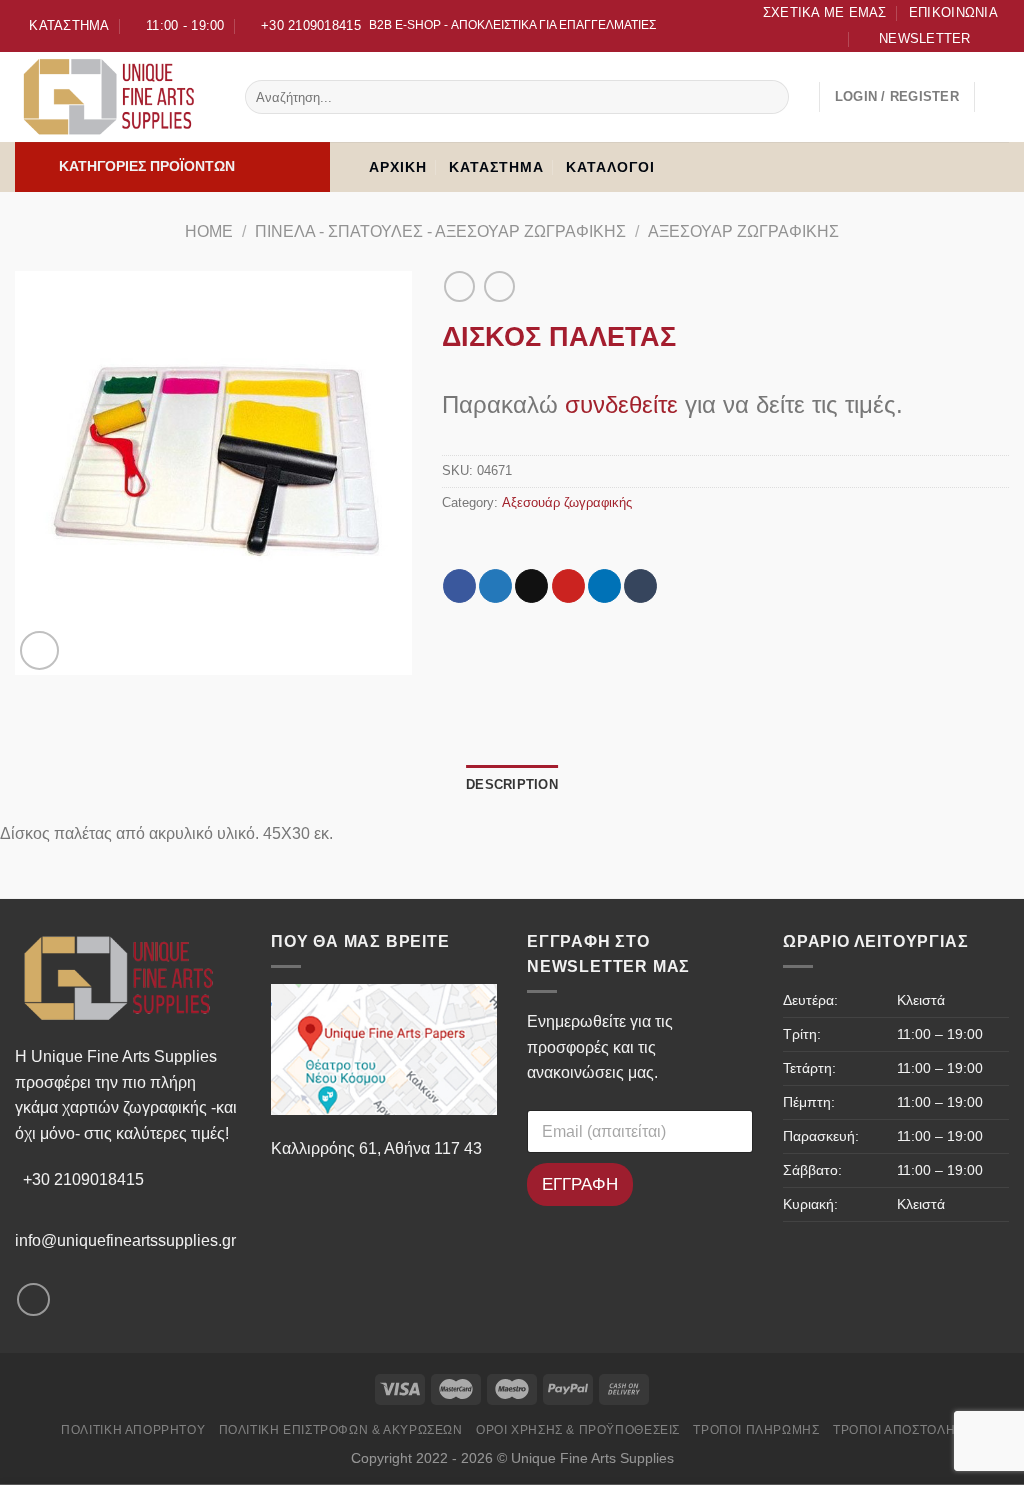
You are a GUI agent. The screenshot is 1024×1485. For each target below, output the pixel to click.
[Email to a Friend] (531, 586)
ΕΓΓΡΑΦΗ (580, 1184)
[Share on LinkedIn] (604, 586)
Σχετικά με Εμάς (825, 12)
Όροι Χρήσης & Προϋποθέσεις (578, 1430)
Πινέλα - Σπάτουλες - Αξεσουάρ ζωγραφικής (440, 231)
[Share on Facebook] (459, 586)
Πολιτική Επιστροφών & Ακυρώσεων (341, 1430)
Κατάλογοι (610, 167)
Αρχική (398, 167)
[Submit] (770, 97)
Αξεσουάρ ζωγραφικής (743, 231)
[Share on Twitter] (495, 586)
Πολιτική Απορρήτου (133, 1430)
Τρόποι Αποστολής (898, 1430)
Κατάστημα (496, 167)
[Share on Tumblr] (640, 586)
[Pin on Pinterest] (568, 586)
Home (209, 231)
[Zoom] (39, 650)
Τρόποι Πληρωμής (756, 1430)
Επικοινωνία (953, 12)
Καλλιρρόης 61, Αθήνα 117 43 (376, 1148)
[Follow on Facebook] (995, 41)
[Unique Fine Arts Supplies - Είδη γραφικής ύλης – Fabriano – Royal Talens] (115, 97)
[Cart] (999, 97)
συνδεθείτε (621, 404)
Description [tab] (512, 784)
